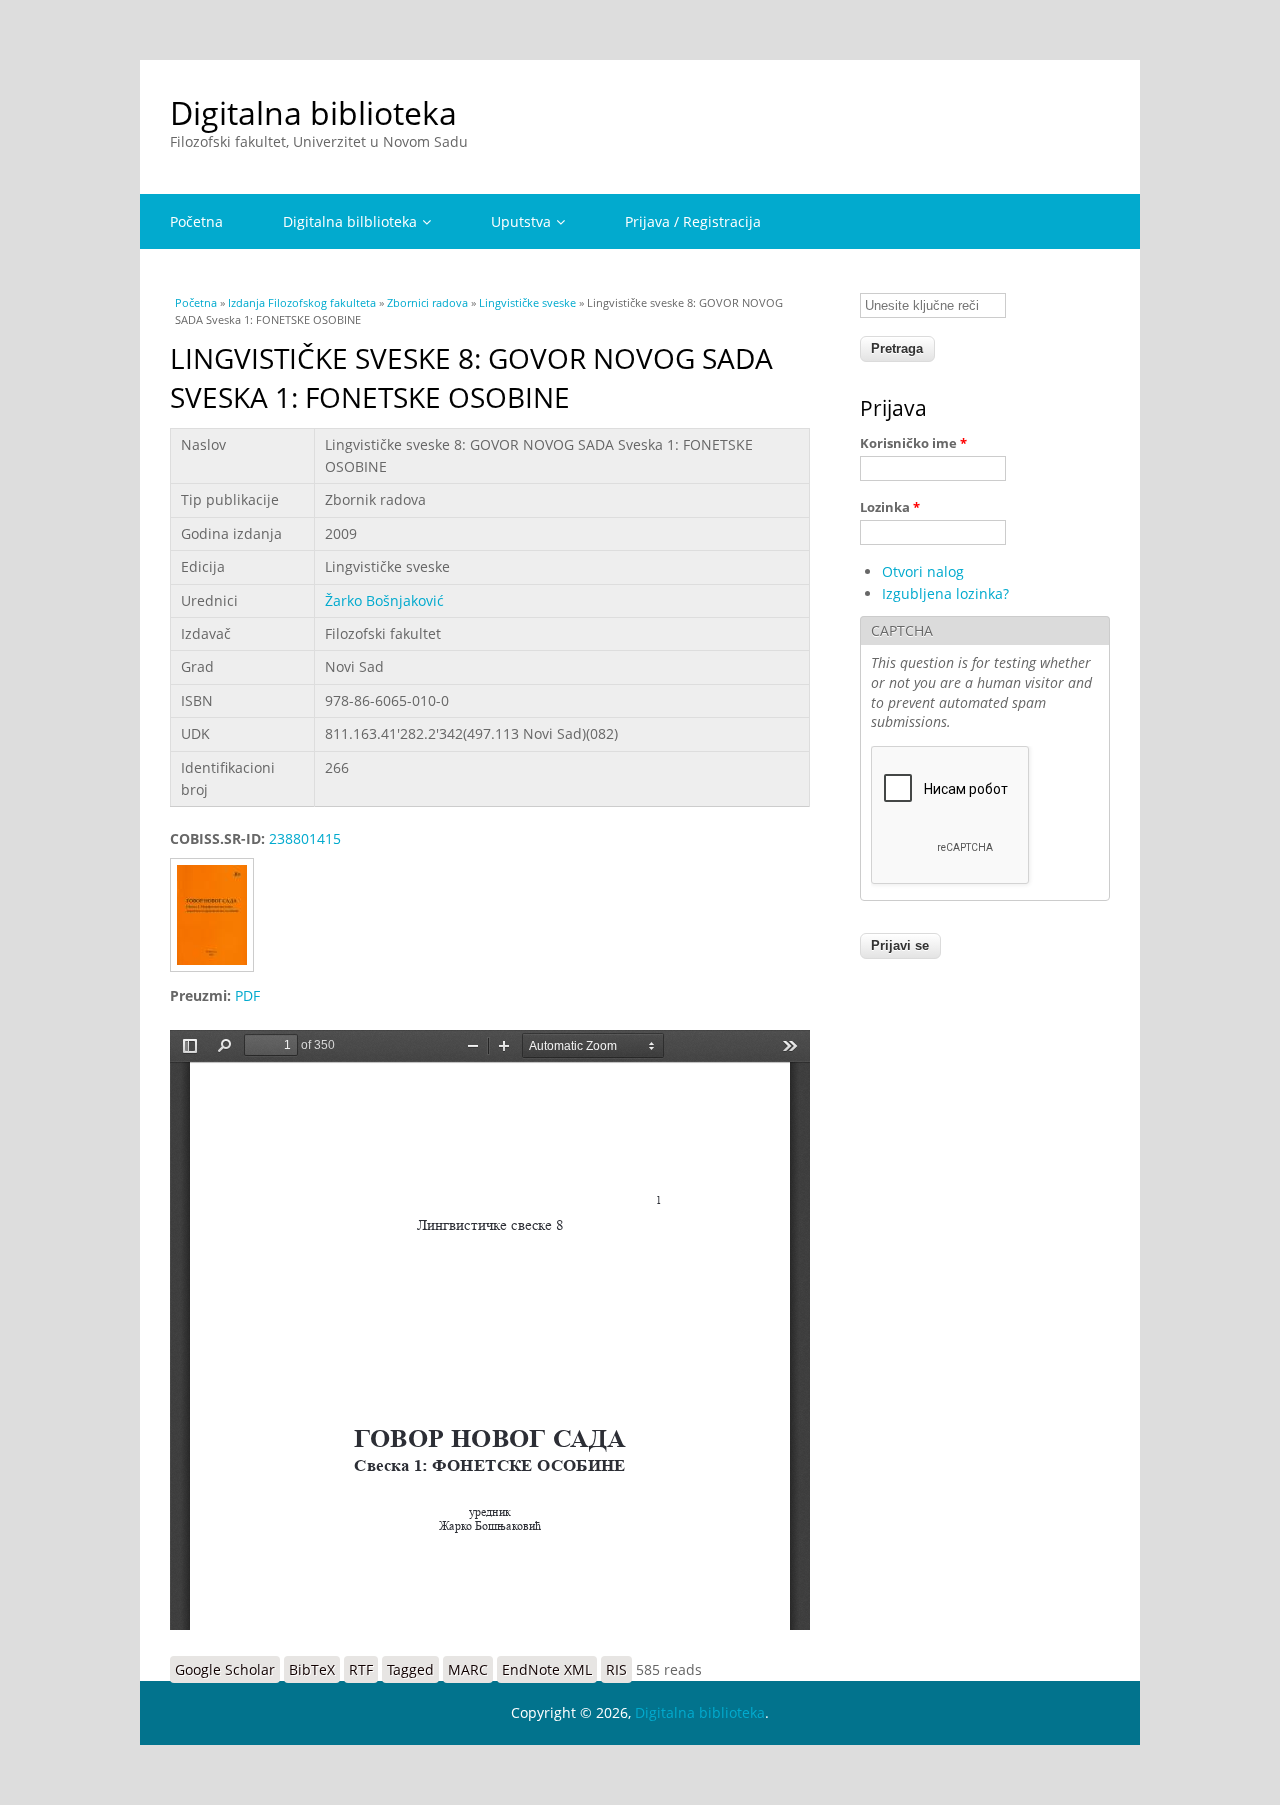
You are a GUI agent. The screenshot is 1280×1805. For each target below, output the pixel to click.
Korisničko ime (913, 443)
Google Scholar (225, 1669)
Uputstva (521, 221)
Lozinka (890, 507)
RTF (361, 1669)
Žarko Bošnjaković (384, 600)
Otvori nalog (923, 571)
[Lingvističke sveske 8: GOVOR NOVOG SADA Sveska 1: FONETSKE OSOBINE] (219, 973)
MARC (468, 1669)
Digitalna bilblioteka (350, 221)
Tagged (410, 1669)
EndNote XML (547, 1669)
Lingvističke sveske (527, 302)
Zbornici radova (427, 302)
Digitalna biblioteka (313, 112)
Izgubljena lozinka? (945, 593)
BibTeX (312, 1669)
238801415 (305, 838)
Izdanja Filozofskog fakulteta (302, 302)
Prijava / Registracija (693, 221)
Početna (196, 221)
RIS (616, 1669)
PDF (247, 995)
